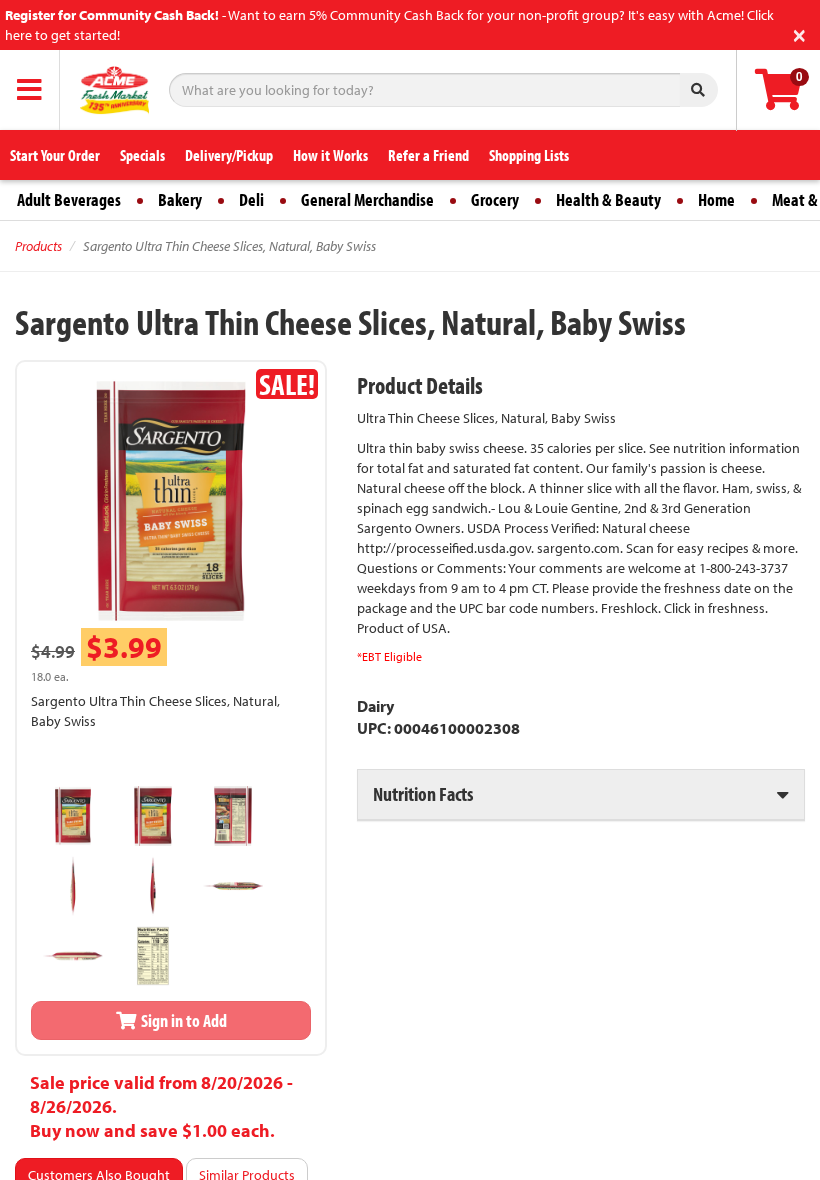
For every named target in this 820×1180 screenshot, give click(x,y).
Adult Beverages (69, 199)
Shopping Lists (529, 155)
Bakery (180, 199)
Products (38, 246)
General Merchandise (367, 199)
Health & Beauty (608, 199)
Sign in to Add (182, 1020)
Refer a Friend (428, 155)
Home (716, 199)
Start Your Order (55, 155)
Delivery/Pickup (229, 155)
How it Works (330, 155)
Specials (142, 155)
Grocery (495, 199)
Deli (251, 199)
